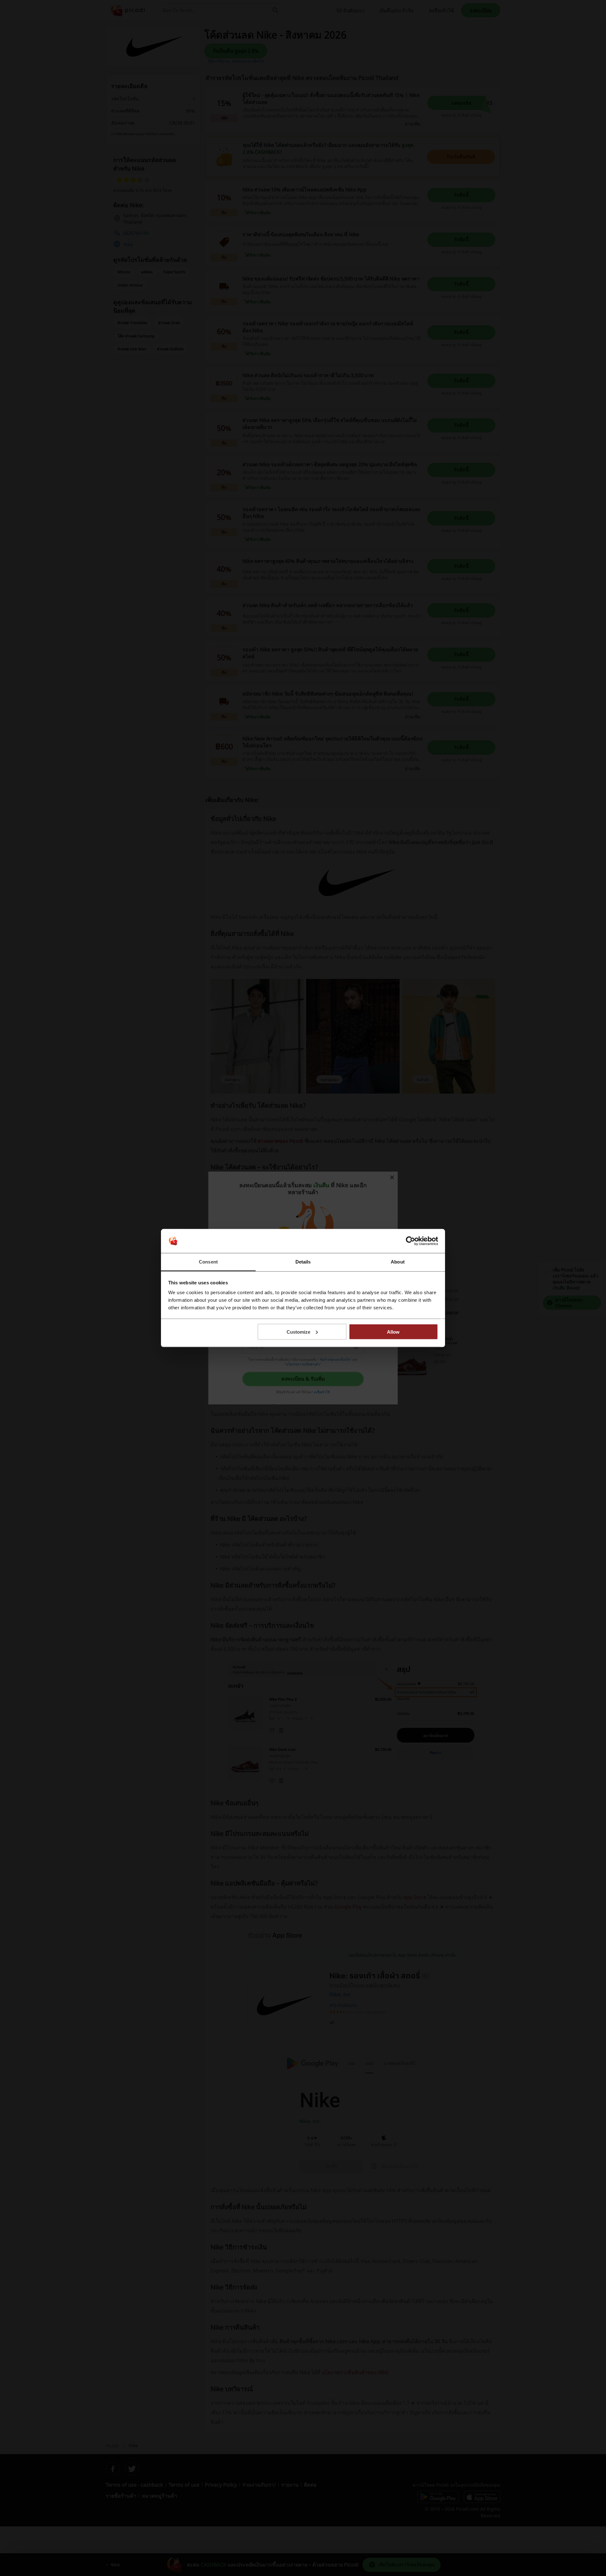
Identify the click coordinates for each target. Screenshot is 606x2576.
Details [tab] (303, 1262)
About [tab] (398, 1262)
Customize (298, 1332)
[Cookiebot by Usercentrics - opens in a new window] (410, 1241)
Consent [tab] (208, 1262)
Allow (393, 1332)
